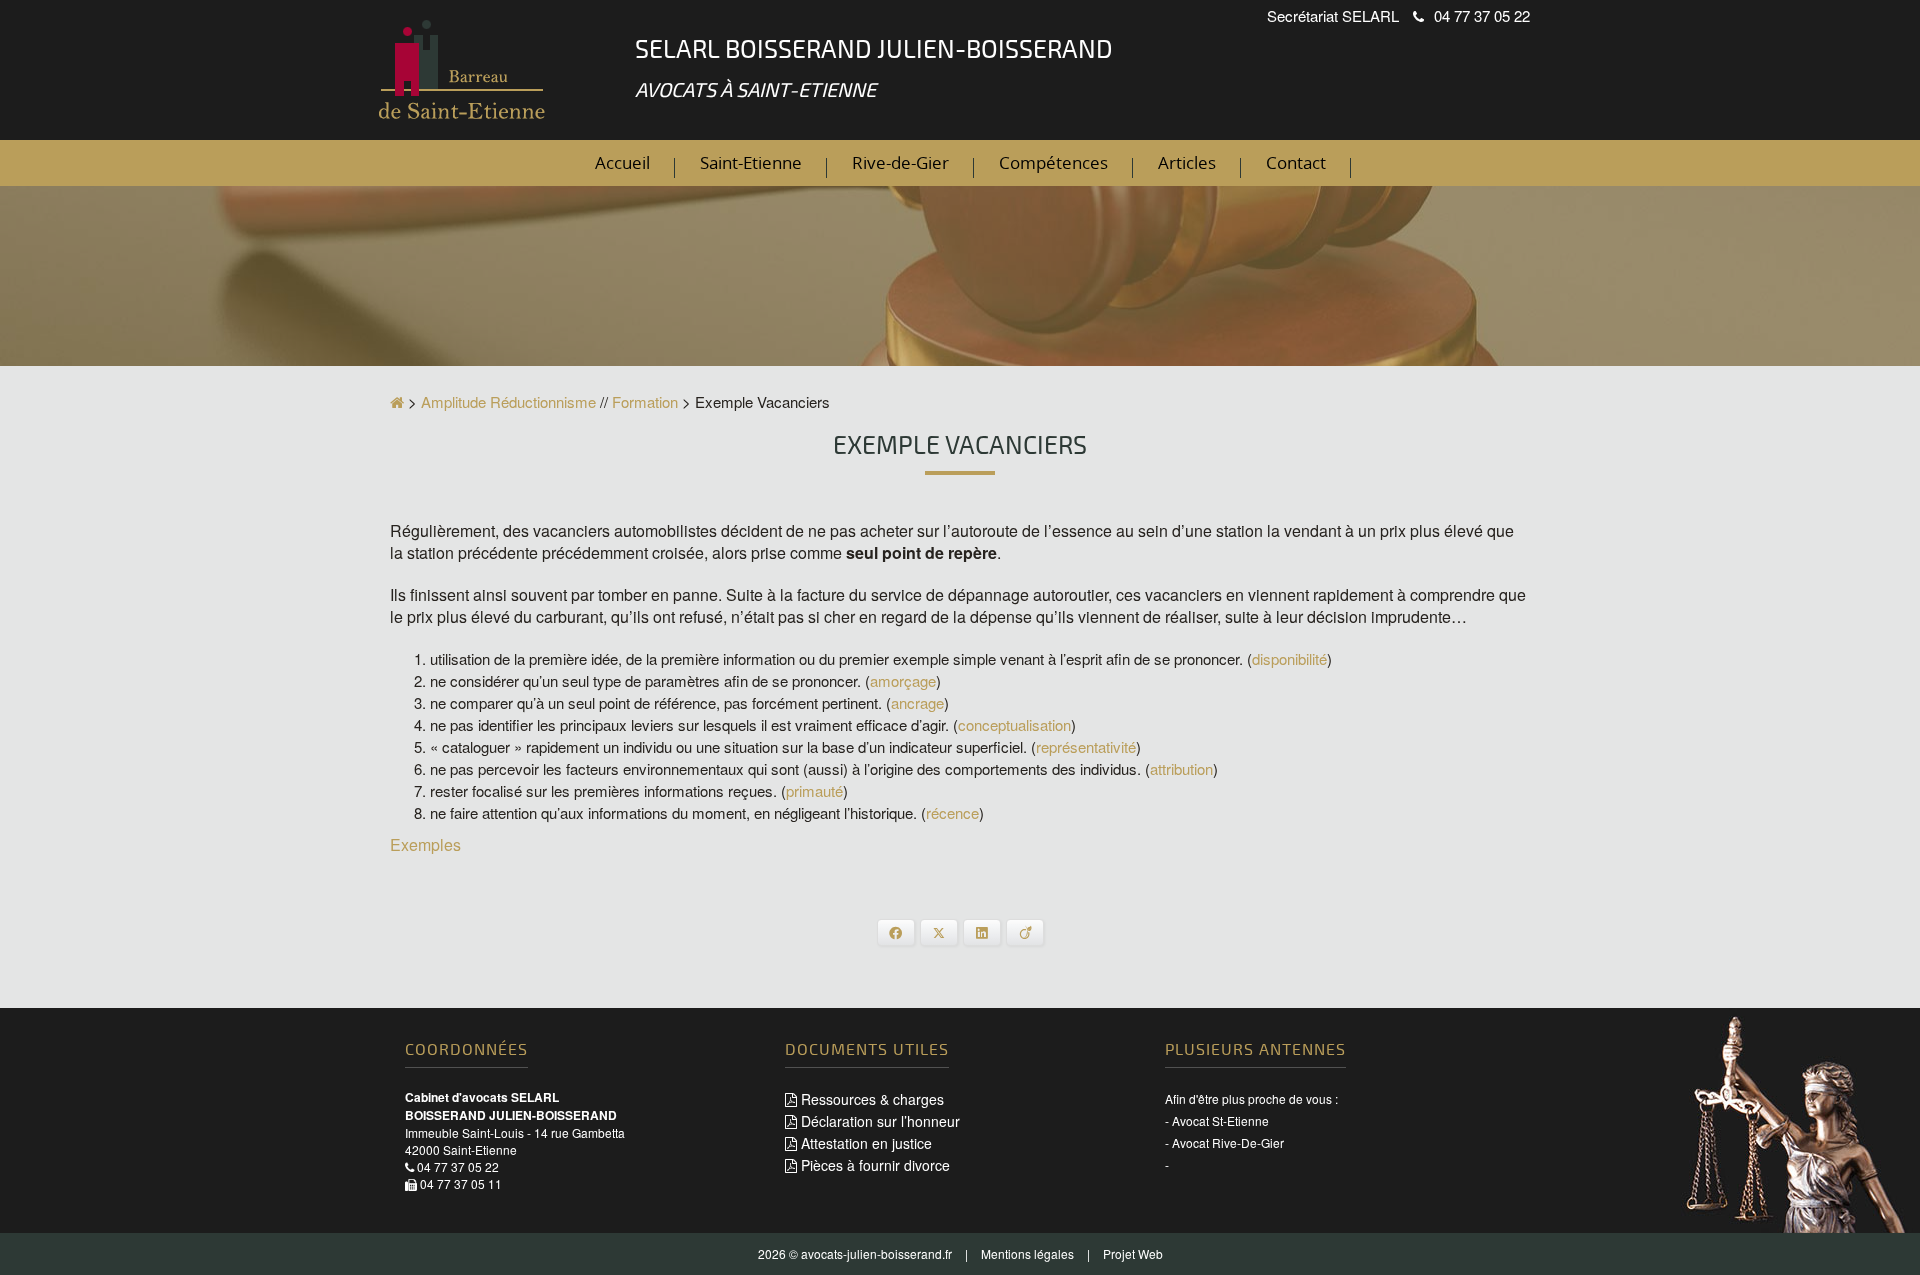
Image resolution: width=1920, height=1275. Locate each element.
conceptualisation (1014, 724)
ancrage (917, 702)
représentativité (1086, 746)
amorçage (903, 680)
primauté (814, 790)
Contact (1296, 162)
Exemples (425, 844)
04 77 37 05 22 (1482, 15)
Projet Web (1133, 1253)
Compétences (1053, 162)
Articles (1187, 162)
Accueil (622, 162)
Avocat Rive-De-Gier (1228, 1142)
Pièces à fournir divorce (873, 1165)
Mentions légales (1027, 1253)
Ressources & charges (870, 1099)
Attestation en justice (864, 1143)
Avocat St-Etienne (1220, 1120)
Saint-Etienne (751, 162)
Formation (645, 401)
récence (952, 812)
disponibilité (1289, 658)
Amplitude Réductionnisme (508, 401)
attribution (1181, 768)
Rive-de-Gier (900, 162)
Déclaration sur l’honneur (878, 1121)
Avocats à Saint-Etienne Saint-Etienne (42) (465, 72)
